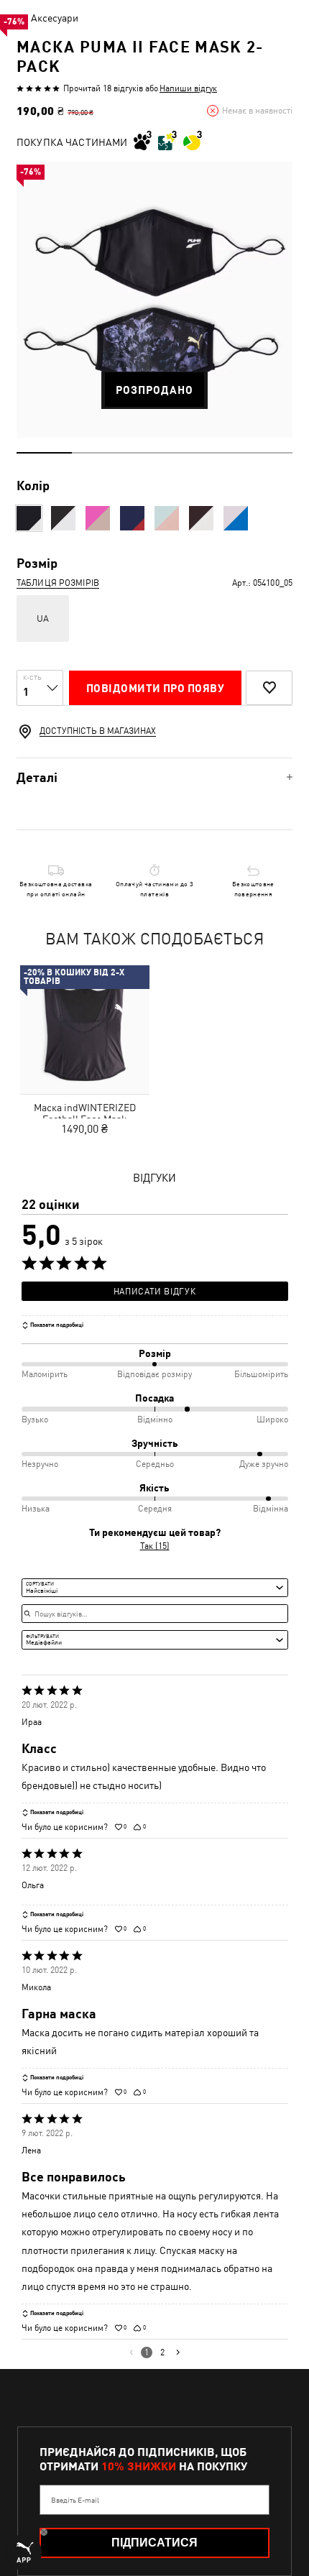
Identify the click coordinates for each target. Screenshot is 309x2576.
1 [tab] (44, 453)
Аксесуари (55, 18)
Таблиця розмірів (58, 583)
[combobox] (155, 1588)
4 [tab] (209, 453)
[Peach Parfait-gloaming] (167, 518)
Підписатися (154, 2543)
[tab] (154, 777)
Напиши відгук (188, 88)
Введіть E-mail (75, 2500)
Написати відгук (154, 1292)
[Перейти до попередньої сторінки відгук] (131, 2352)
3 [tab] (155, 453)
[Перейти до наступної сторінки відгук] (178, 2352)
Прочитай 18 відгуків (103, 88)
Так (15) (155, 1546)
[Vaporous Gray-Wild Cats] (63, 518)
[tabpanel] (154, 300)
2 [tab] (100, 453)
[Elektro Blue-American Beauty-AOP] (132, 518)
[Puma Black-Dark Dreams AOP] (29, 518)
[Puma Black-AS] (201, 518)
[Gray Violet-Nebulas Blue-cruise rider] (236, 518)
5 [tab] (265, 453)
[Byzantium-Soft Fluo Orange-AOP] (98, 518)
